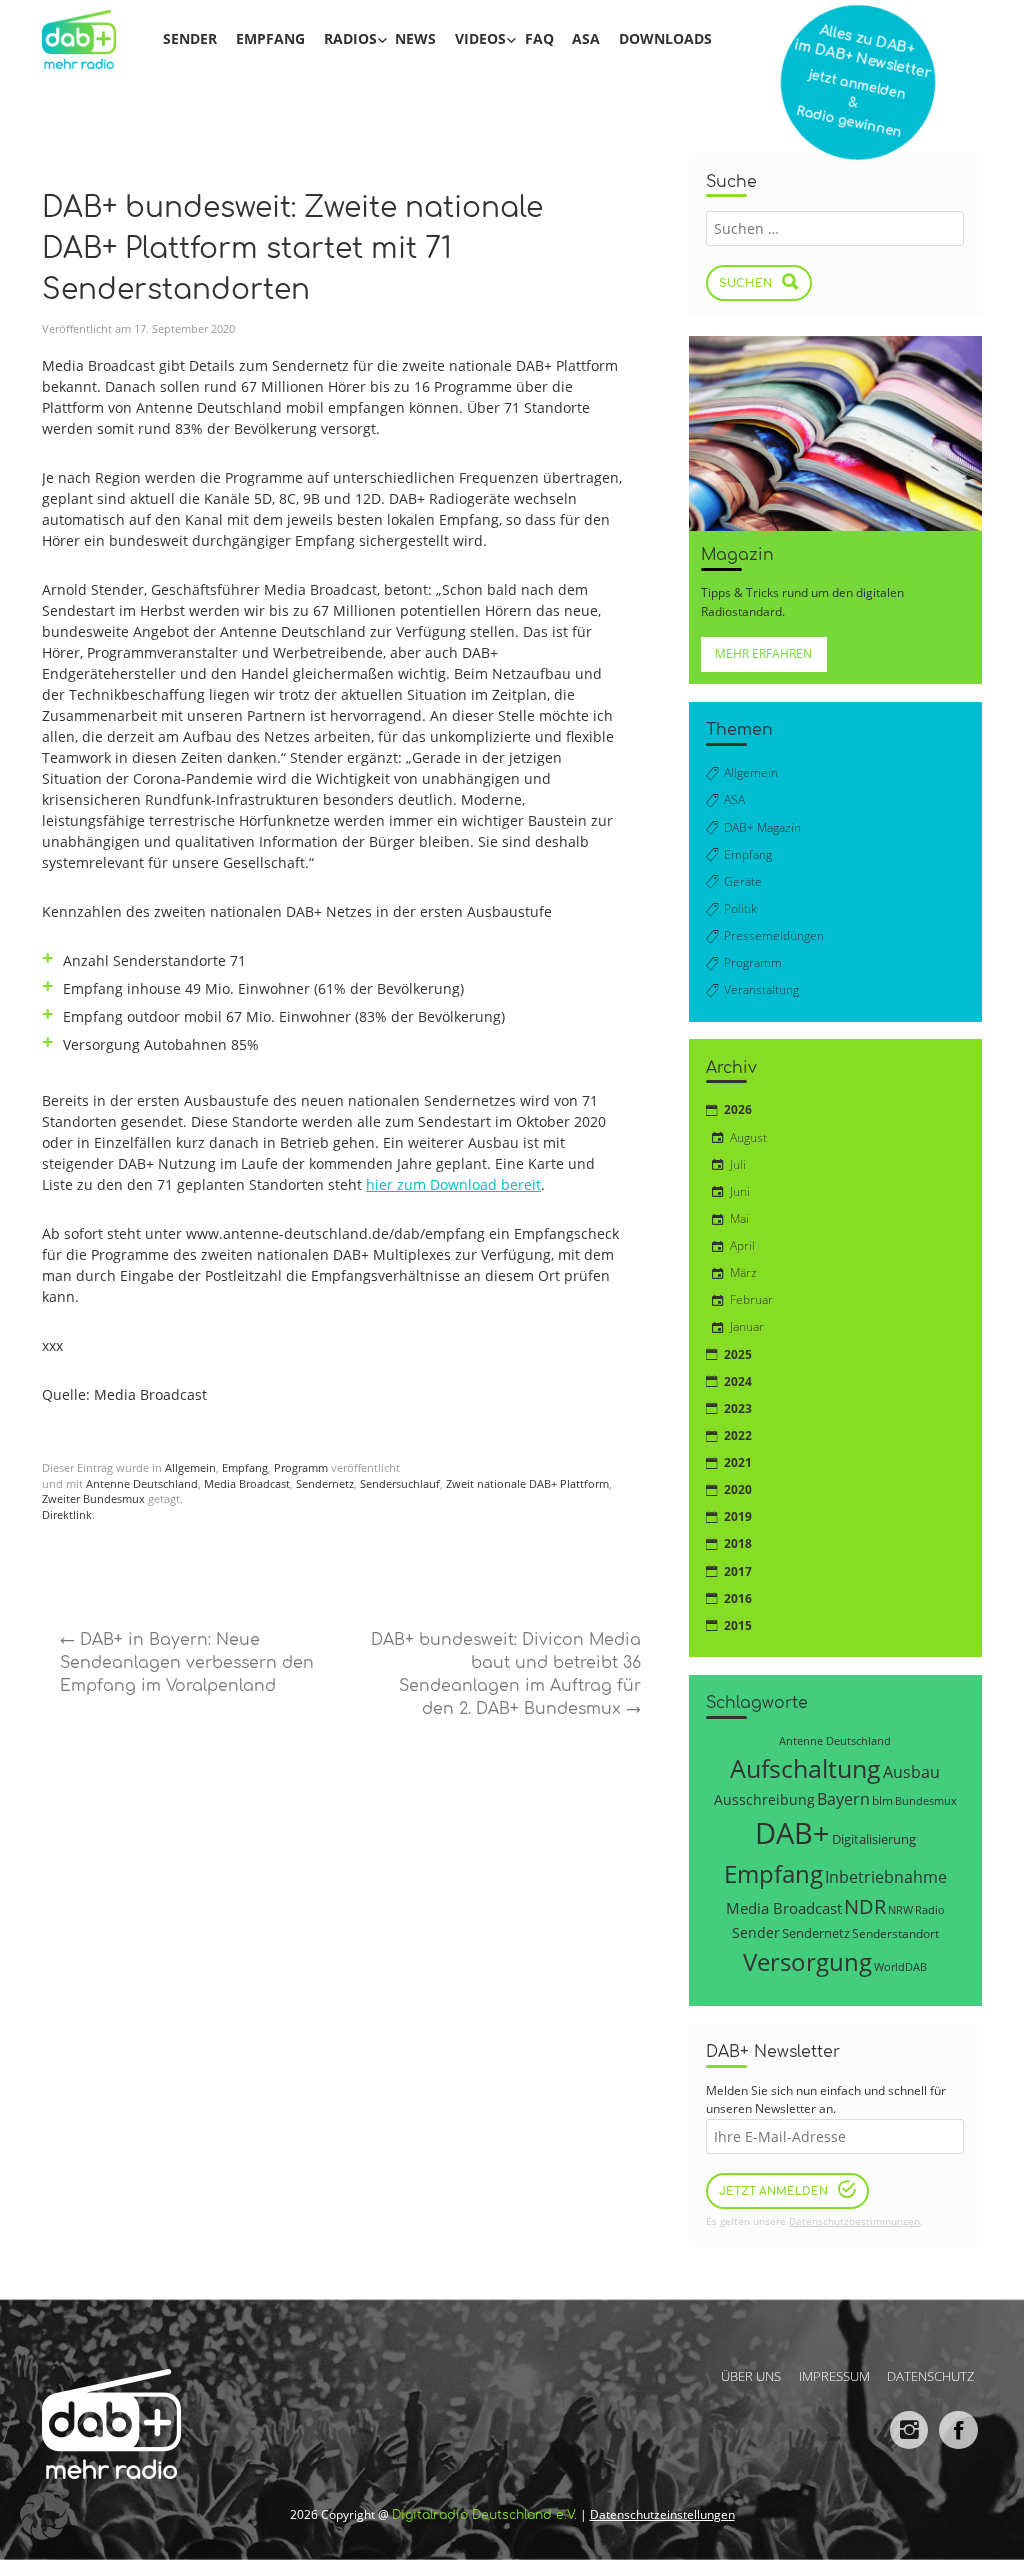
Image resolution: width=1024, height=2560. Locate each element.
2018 (738, 1543)
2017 (738, 1571)
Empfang (270, 38)
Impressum (834, 2375)
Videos (480, 38)
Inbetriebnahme (886, 1877)
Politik (740, 908)
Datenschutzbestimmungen (854, 2221)
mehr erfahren (763, 653)
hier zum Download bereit (453, 1184)
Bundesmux (926, 1800)
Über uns (751, 2375)
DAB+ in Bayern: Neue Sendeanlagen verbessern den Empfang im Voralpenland (187, 1663)
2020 (738, 1489)
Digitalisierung (874, 1839)
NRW (900, 1909)
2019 (738, 1516)
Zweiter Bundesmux (93, 1499)
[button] (44, 2516)
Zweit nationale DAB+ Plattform (527, 1484)
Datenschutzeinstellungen (662, 2514)
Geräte (743, 881)
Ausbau (911, 1771)
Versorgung (807, 1961)
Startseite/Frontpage (91, 39)
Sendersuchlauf (400, 1484)
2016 (738, 1598)
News (415, 38)
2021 (738, 1462)
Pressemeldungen (774, 935)
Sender (190, 38)
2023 (738, 1408)
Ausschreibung (764, 1799)
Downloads (665, 38)
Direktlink (67, 1515)
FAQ (539, 38)
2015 (738, 1625)
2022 (738, 1435)
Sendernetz (325, 1484)
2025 (738, 1354)
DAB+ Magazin (762, 827)
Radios (350, 38)
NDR (865, 1906)
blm (882, 1800)
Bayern (843, 1798)
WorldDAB (900, 1966)
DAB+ (792, 1833)
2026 (738, 1109)
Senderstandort (895, 1933)
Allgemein (190, 1468)
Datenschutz (930, 2375)
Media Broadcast (247, 1484)
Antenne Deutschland (142, 1484)
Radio (930, 1910)
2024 (738, 1381)
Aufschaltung (805, 1768)
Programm (301, 1468)
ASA (586, 38)
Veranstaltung (761, 989)
